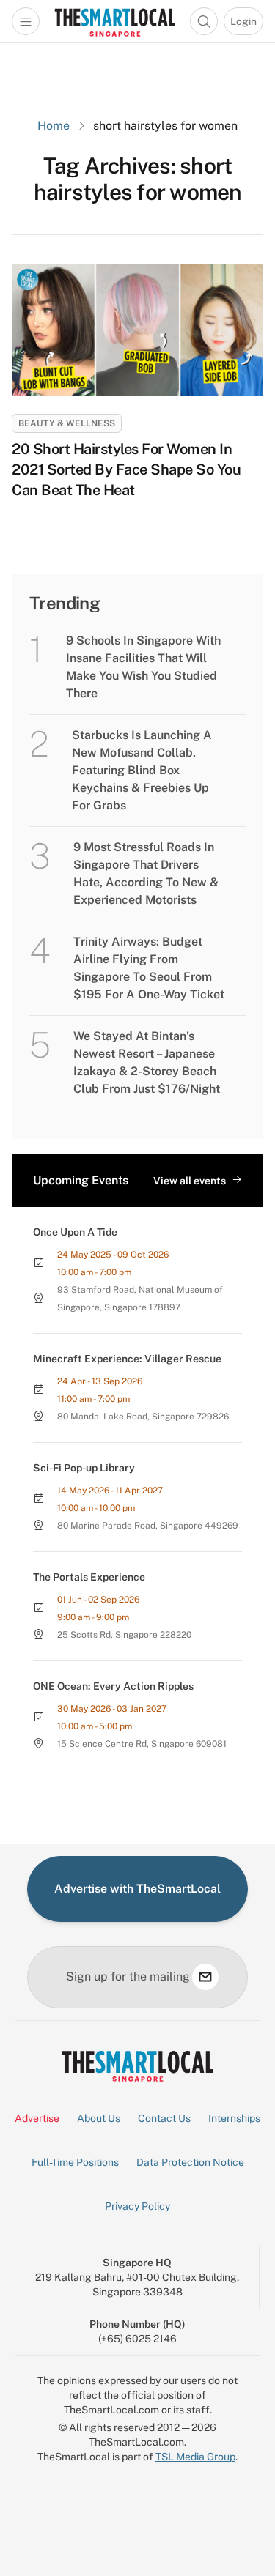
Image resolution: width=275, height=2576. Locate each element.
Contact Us (164, 2118)
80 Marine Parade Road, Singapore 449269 (148, 1526)
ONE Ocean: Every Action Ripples (113, 1686)
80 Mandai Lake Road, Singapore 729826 (143, 1417)
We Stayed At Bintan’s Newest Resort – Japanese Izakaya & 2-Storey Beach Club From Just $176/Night (147, 1062)
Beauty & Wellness (67, 423)
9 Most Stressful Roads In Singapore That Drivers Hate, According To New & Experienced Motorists (146, 873)
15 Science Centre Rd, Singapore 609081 (142, 1744)
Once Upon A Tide (75, 1232)
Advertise (37, 2118)
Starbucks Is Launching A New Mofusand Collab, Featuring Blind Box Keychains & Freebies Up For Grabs (142, 770)
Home (54, 126)
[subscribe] (205, 1977)
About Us (99, 2118)
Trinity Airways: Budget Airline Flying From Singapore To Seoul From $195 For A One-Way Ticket (149, 968)
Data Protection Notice (190, 2162)
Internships (234, 2118)
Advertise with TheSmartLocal (137, 1889)
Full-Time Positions (75, 2162)
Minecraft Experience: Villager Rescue (127, 1359)
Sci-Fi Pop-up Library (84, 1468)
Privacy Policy (137, 2206)
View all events (190, 1181)
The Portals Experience (89, 1577)
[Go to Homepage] (115, 21)
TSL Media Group (195, 2457)
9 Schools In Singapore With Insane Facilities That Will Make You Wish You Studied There (143, 667)
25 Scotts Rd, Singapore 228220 (124, 1635)
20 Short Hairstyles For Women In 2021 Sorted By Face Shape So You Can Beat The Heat (126, 469)
